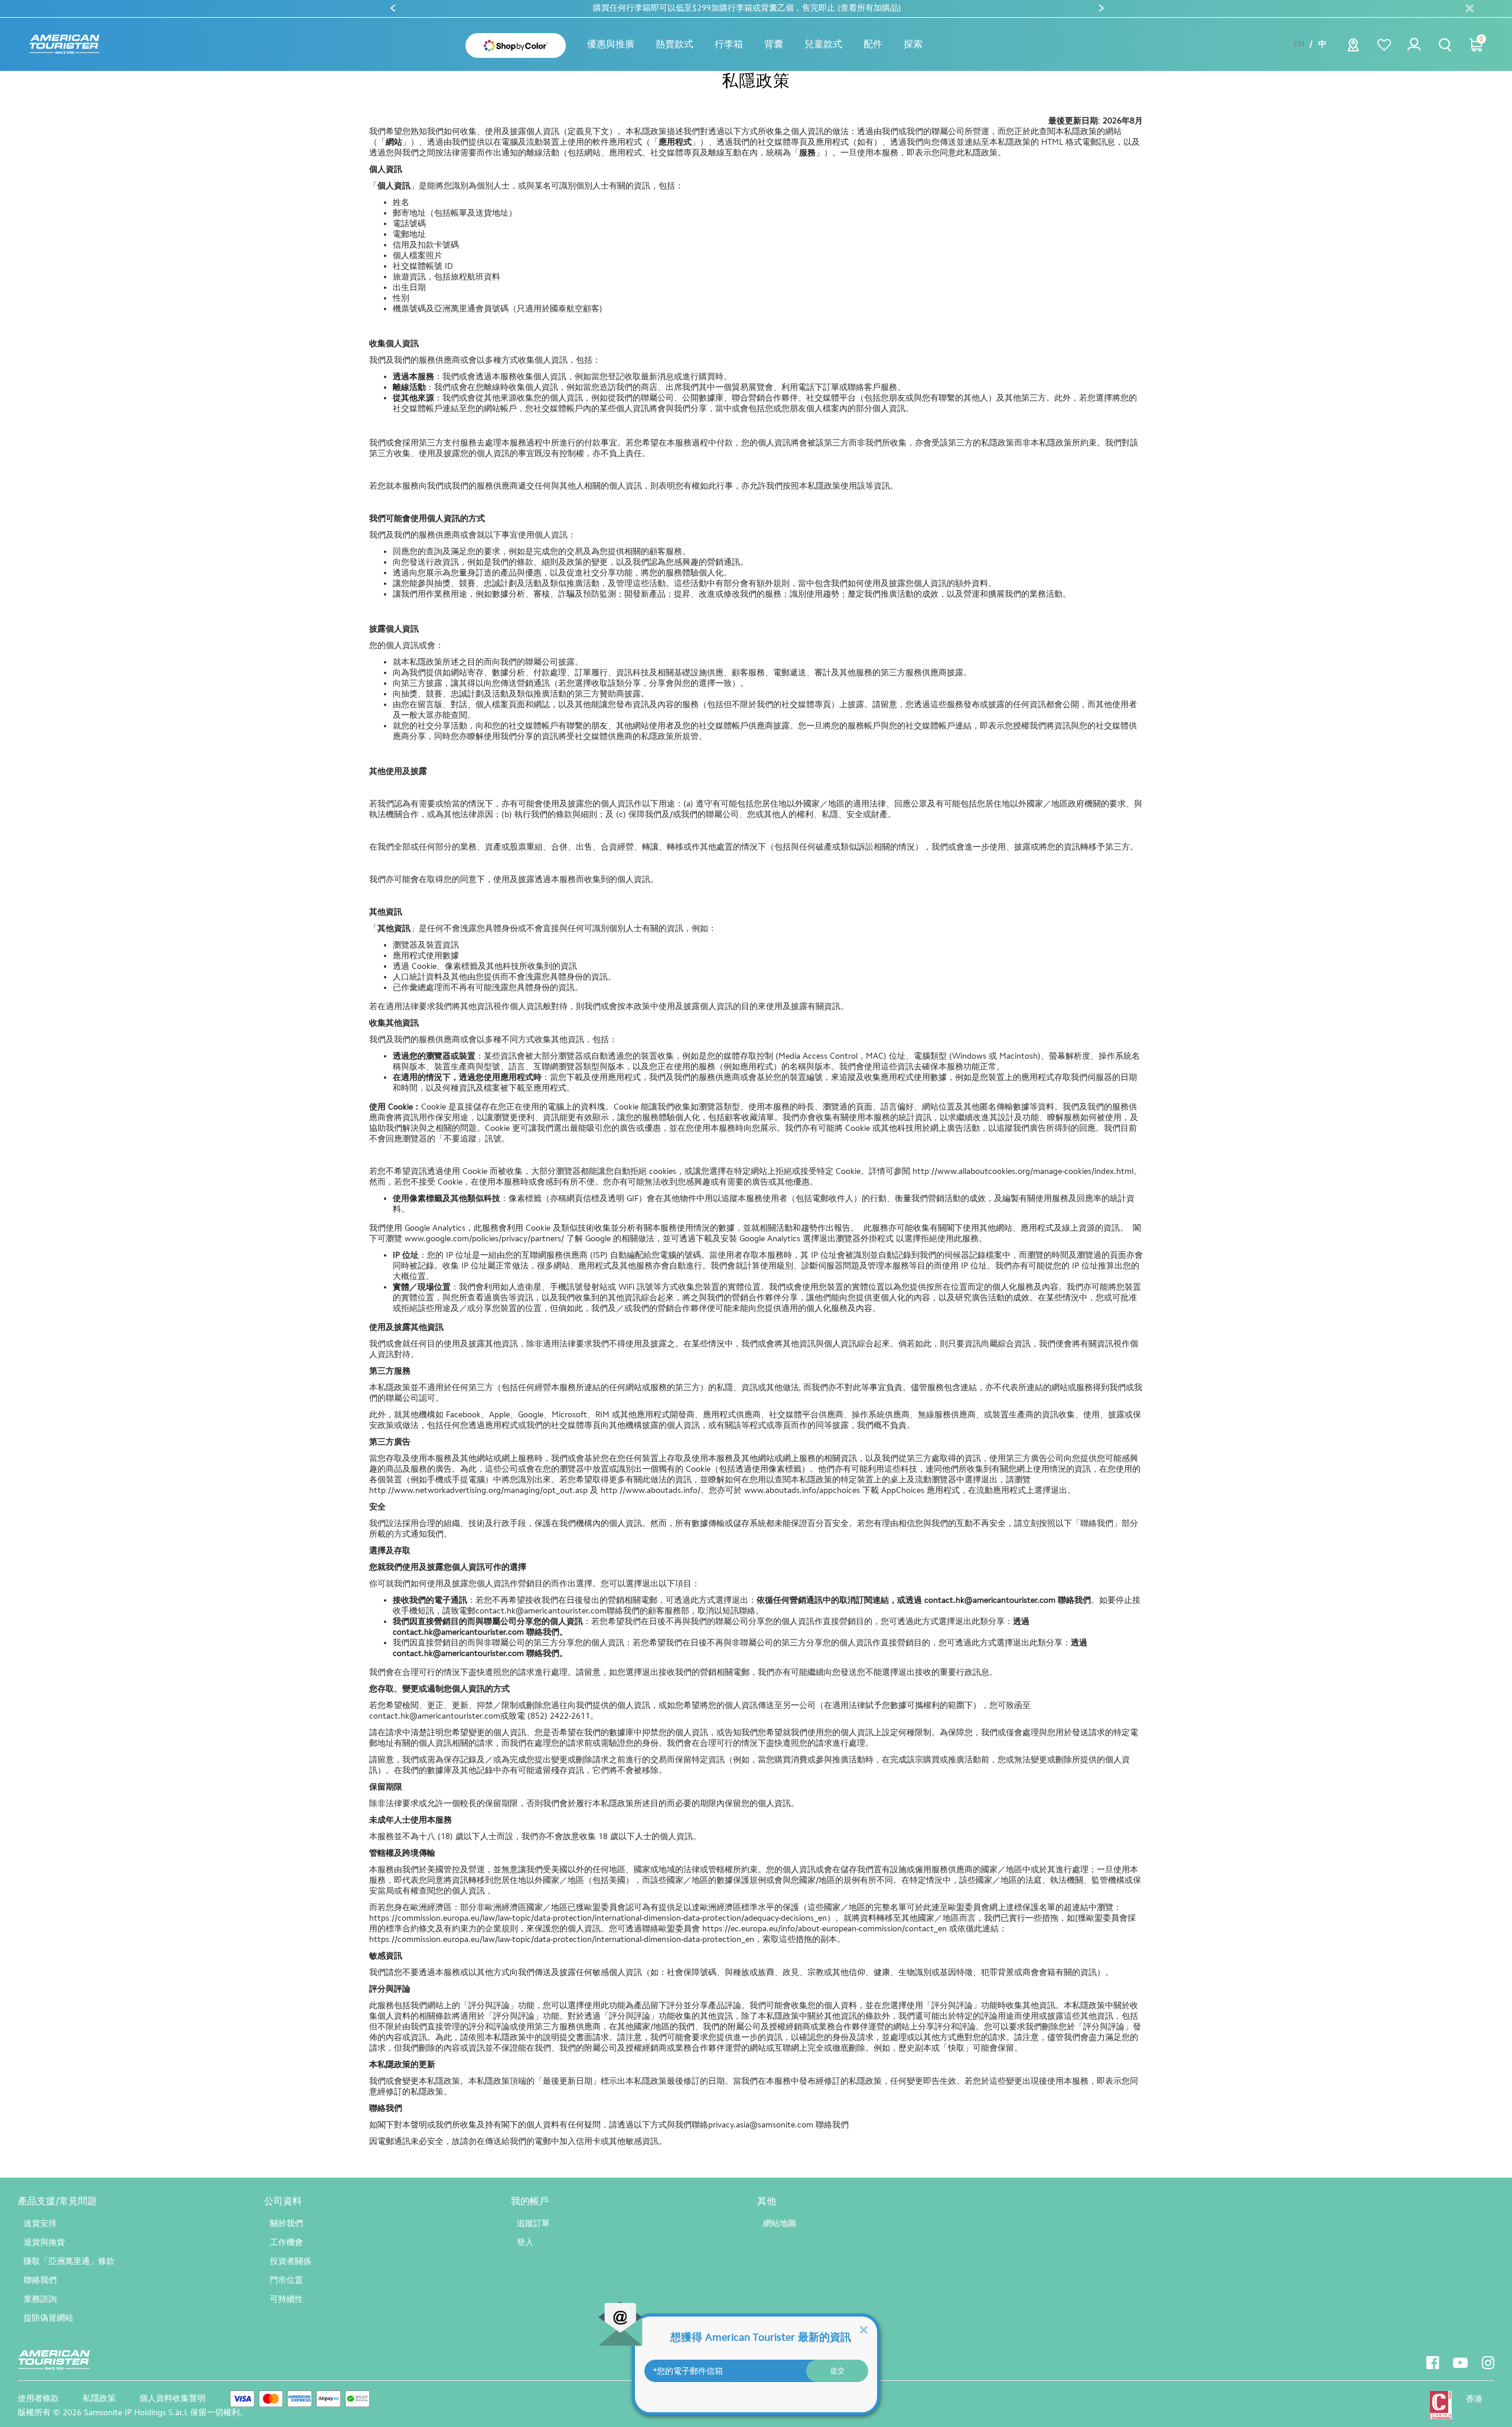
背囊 (774, 44)
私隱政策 (99, 2398)
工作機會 (286, 2242)
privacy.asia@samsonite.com (761, 2125)
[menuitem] (611, 44)
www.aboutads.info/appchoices (802, 1490)
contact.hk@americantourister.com (990, 1600)
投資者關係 (291, 2261)
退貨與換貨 (44, 2242)
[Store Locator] (1353, 48)
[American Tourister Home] (64, 45)
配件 (873, 44)
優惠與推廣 (611, 44)
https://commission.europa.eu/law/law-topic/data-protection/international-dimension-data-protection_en (562, 1939)
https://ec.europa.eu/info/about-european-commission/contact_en (825, 1929)
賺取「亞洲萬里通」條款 (69, 2261)
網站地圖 (780, 2223)
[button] (674, 44)
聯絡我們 (40, 2280)
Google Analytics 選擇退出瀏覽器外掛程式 (817, 1239)
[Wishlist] (1384, 45)
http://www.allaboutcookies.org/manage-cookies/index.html (1023, 1171)
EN (1299, 44)
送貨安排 (40, 2223)
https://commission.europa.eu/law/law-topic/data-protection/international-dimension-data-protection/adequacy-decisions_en (598, 1918)
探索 (913, 44)
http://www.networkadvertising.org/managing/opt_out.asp (478, 1490)
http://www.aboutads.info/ (651, 1490)
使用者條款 (38, 2398)
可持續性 (286, 2299)
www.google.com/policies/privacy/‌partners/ (484, 1239)
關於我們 (286, 2223)
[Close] (863, 2329)
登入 (525, 2242)
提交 (838, 2371)
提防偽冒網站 (48, 2318)
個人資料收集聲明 (172, 2398)
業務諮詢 (40, 2299)
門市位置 (286, 2280)
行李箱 (729, 44)
